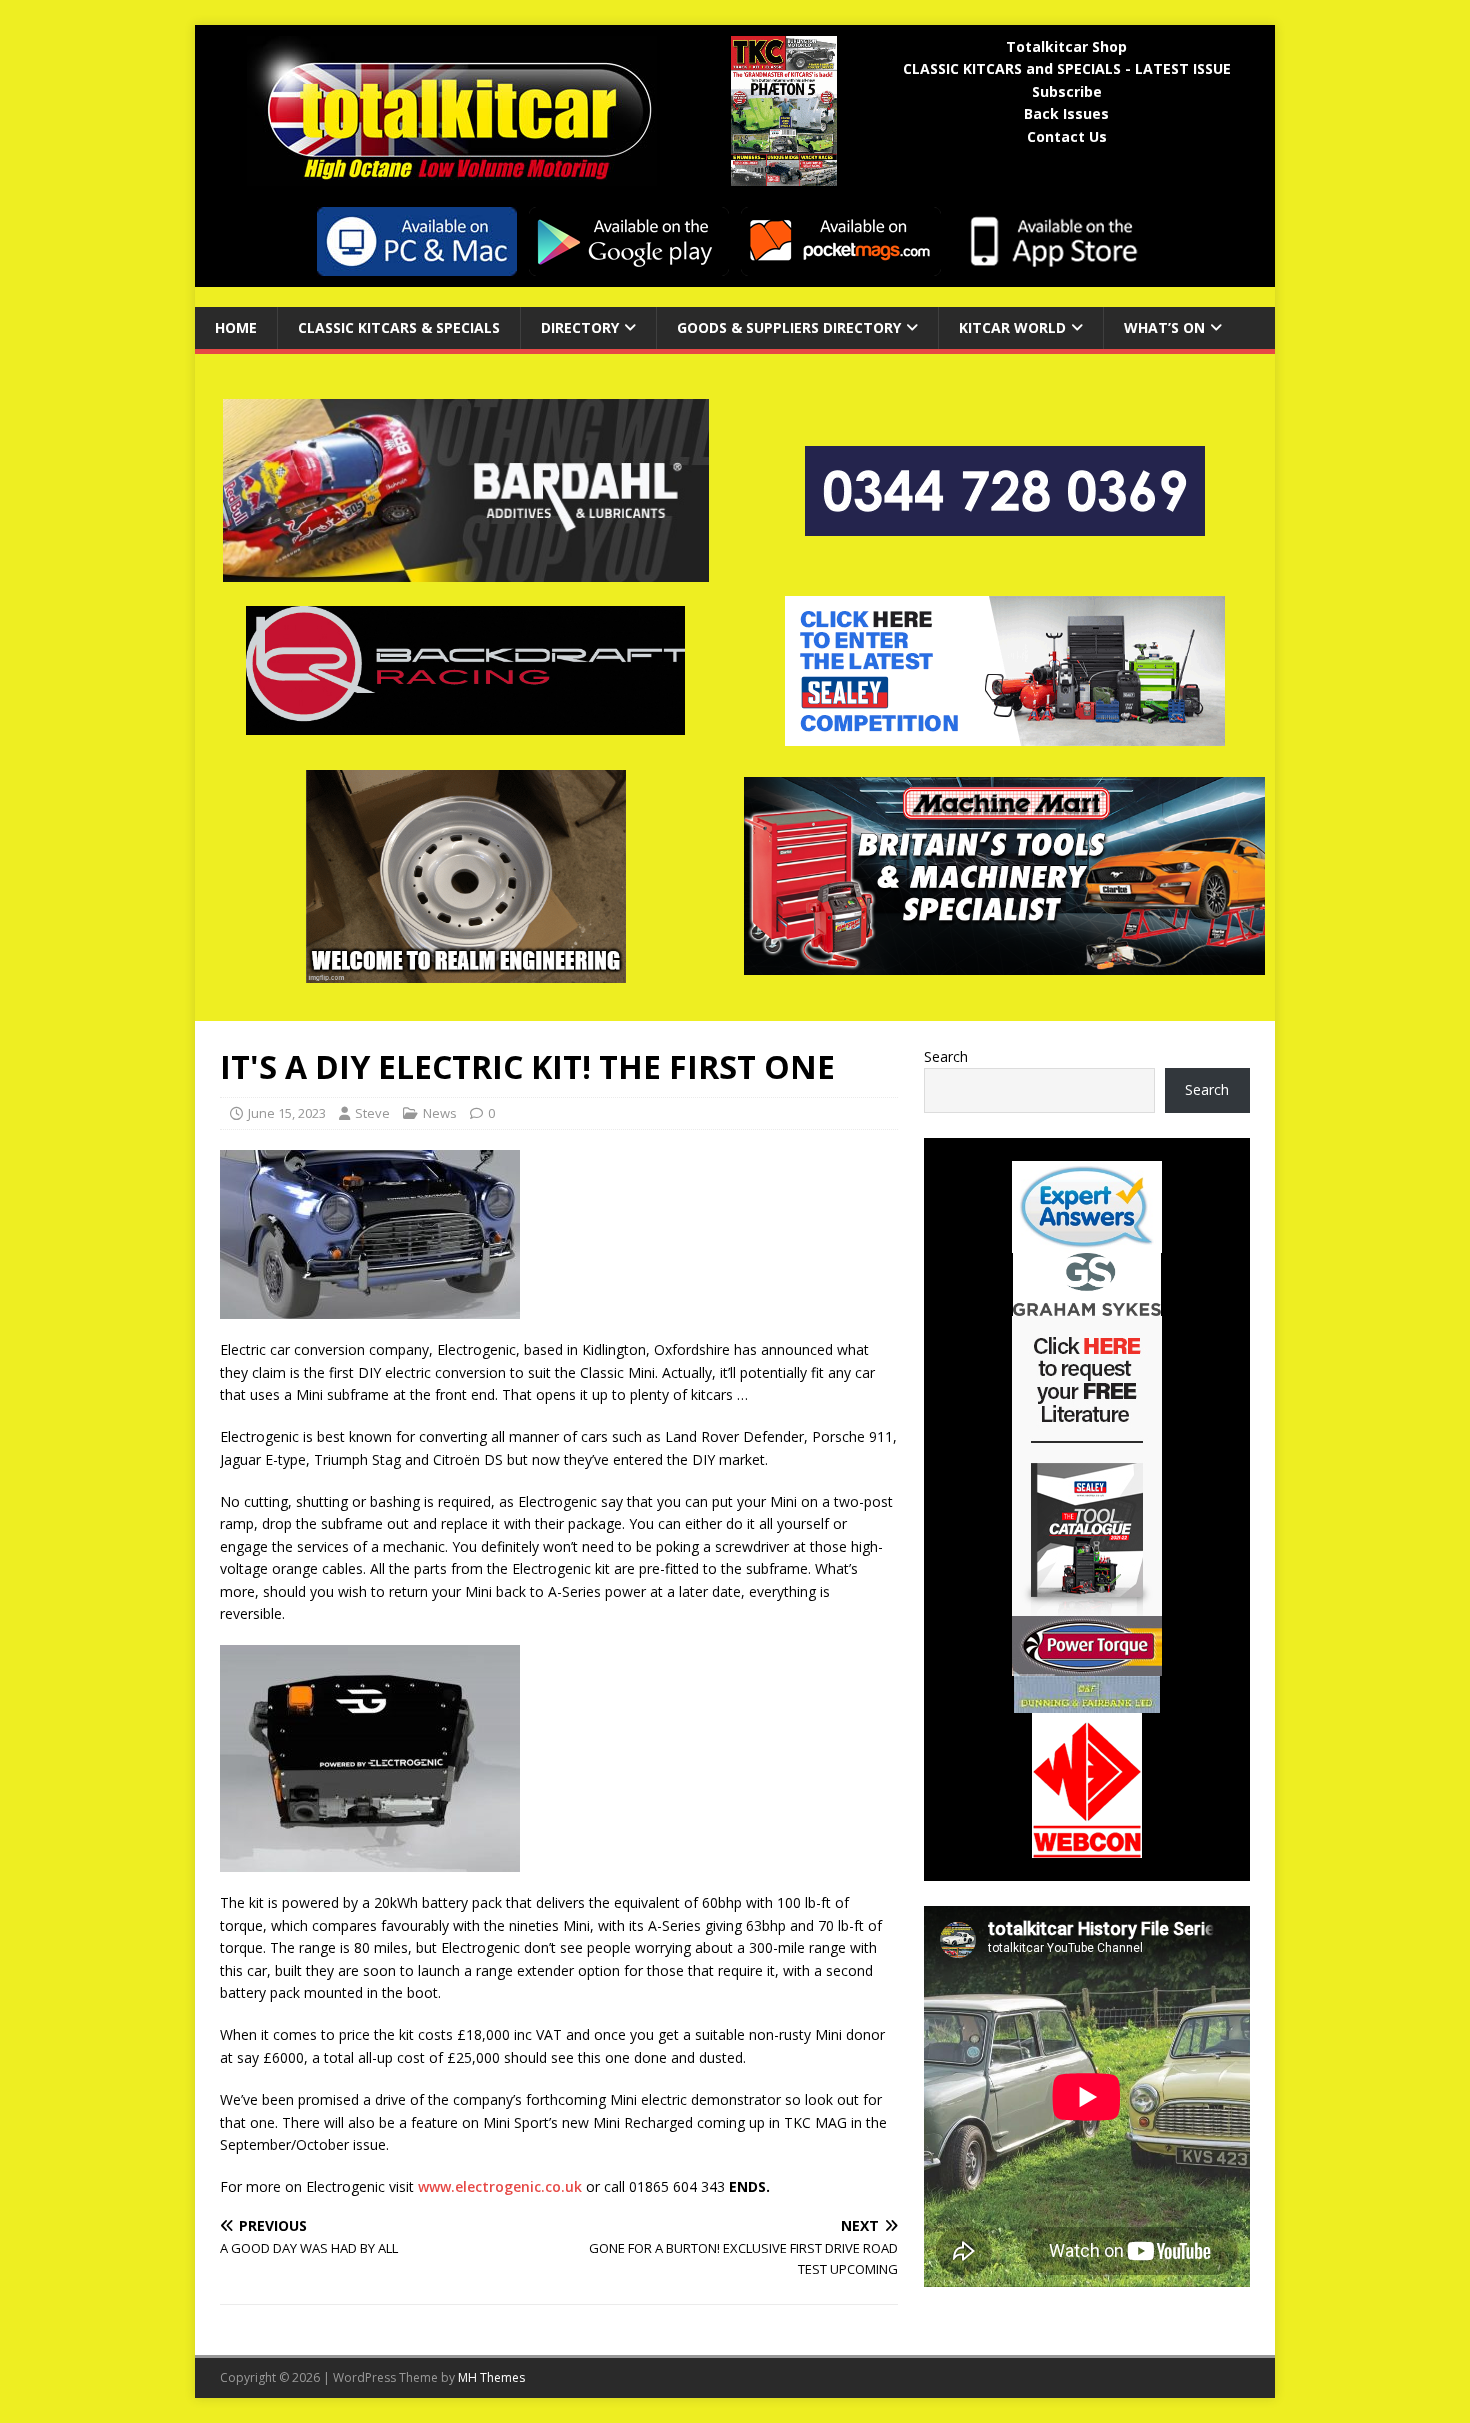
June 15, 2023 (287, 1113)
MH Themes (491, 2377)
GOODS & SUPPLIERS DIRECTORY (789, 327)
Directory (580, 327)
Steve (372, 1113)
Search (946, 1056)
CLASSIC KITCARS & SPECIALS (399, 327)
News (440, 1113)
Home (236, 327)
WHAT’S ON (1164, 327)
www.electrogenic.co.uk (500, 2186)
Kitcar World (1012, 327)
